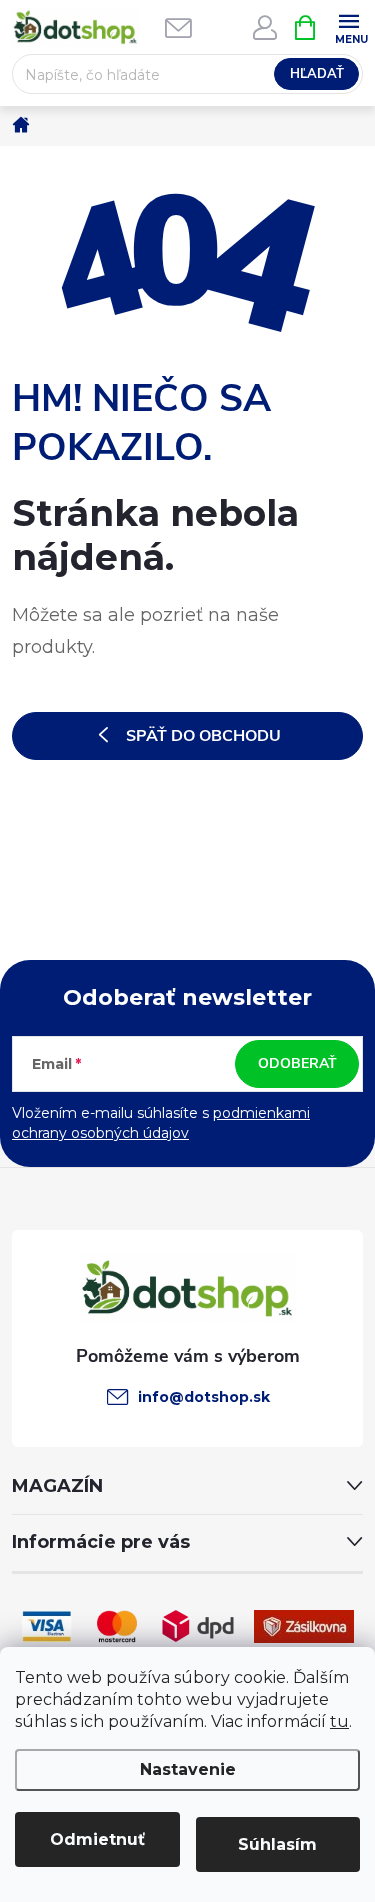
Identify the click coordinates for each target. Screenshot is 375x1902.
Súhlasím (277, 1844)
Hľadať (317, 74)
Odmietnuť (97, 1839)
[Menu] (348, 26)
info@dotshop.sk (204, 1397)
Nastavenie (188, 1769)
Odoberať (297, 1063)
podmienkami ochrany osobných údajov (161, 1123)
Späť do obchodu (203, 736)
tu (339, 1721)
